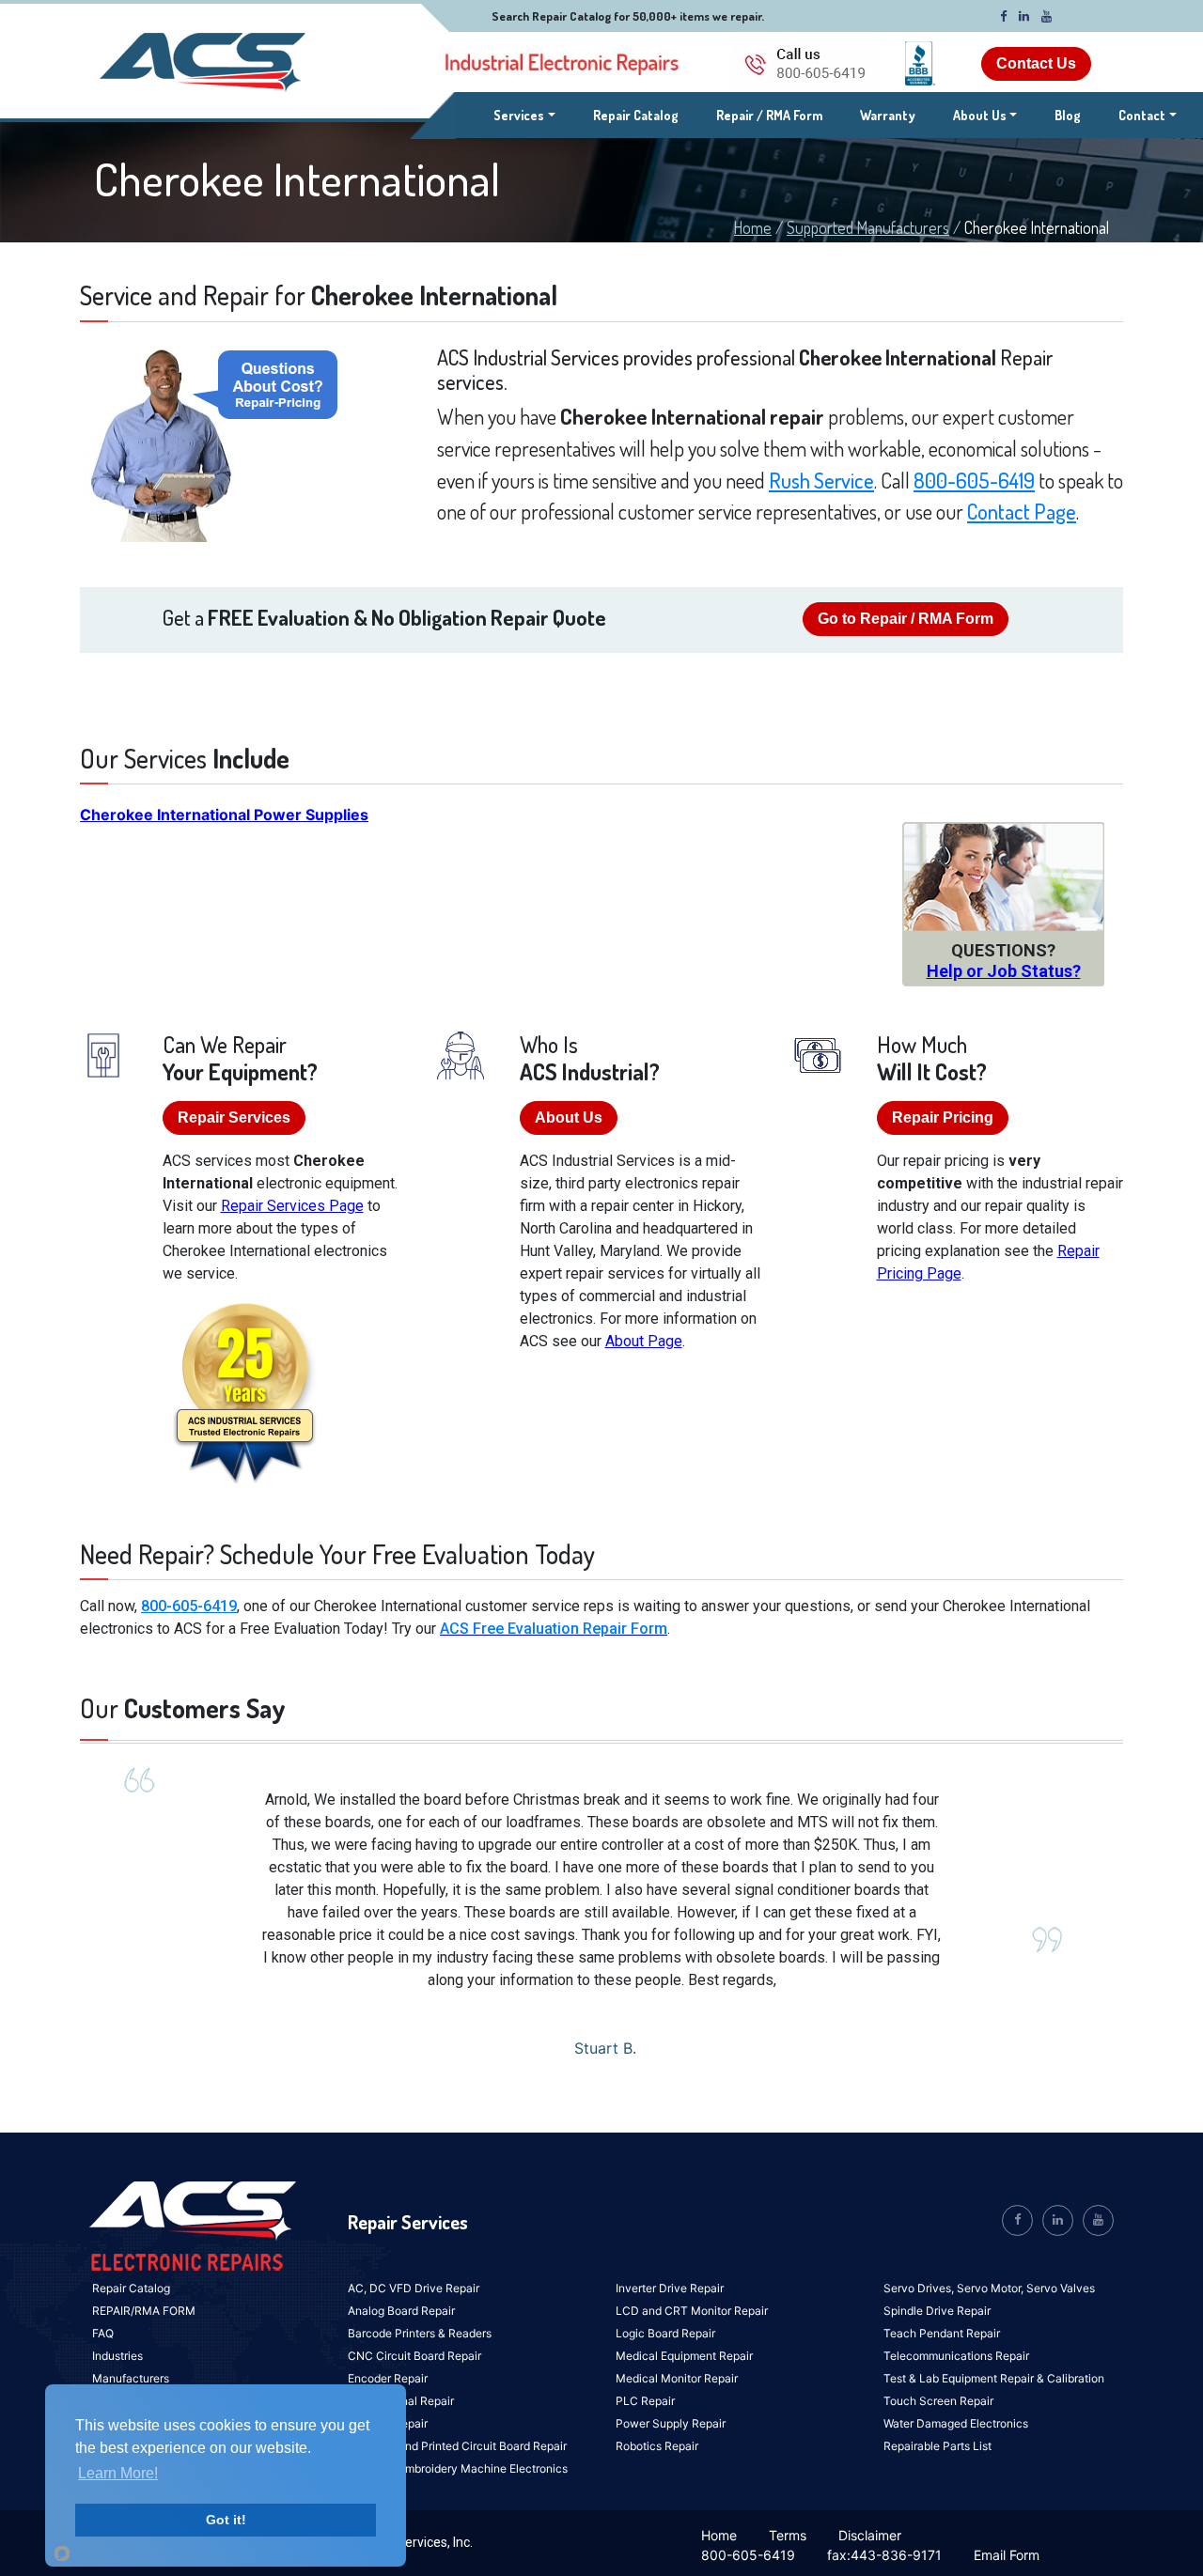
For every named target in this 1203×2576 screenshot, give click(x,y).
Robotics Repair (657, 2446)
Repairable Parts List (937, 2446)
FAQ (103, 2333)
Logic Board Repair (665, 2333)
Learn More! (118, 2473)
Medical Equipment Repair (684, 2356)
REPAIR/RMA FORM (144, 2311)
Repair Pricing (943, 1117)
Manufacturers (131, 2378)
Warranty (888, 115)
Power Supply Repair (671, 2423)
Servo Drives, (920, 2288)
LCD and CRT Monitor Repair (692, 2311)
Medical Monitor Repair (677, 2378)
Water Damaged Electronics (956, 2423)
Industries (117, 2356)
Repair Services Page (292, 1206)
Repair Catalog (636, 115)
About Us (980, 115)
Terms (788, 2535)
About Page (644, 1341)
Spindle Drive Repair (937, 2311)
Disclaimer (870, 2535)
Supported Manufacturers (868, 227)
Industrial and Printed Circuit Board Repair (457, 2446)
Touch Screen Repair (938, 2401)
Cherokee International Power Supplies (224, 815)
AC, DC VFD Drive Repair (414, 2288)
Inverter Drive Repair (670, 2288)
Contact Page (1022, 511)
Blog (1068, 115)
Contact (1142, 115)
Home (753, 227)
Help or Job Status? (1004, 971)
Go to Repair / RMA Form (906, 619)
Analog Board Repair (401, 2311)
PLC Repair (645, 2401)
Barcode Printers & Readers (420, 2333)
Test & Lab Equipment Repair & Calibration (994, 2378)
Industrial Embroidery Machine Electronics (458, 2468)
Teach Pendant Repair (942, 2333)
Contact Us (1036, 63)
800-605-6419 (974, 480)
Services (524, 115)
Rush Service (821, 480)
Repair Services (234, 1117)
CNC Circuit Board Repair (414, 2356)
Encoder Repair (388, 2378)
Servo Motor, (992, 2288)
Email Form (1007, 2555)
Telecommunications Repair (956, 2356)
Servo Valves (1061, 2288)
